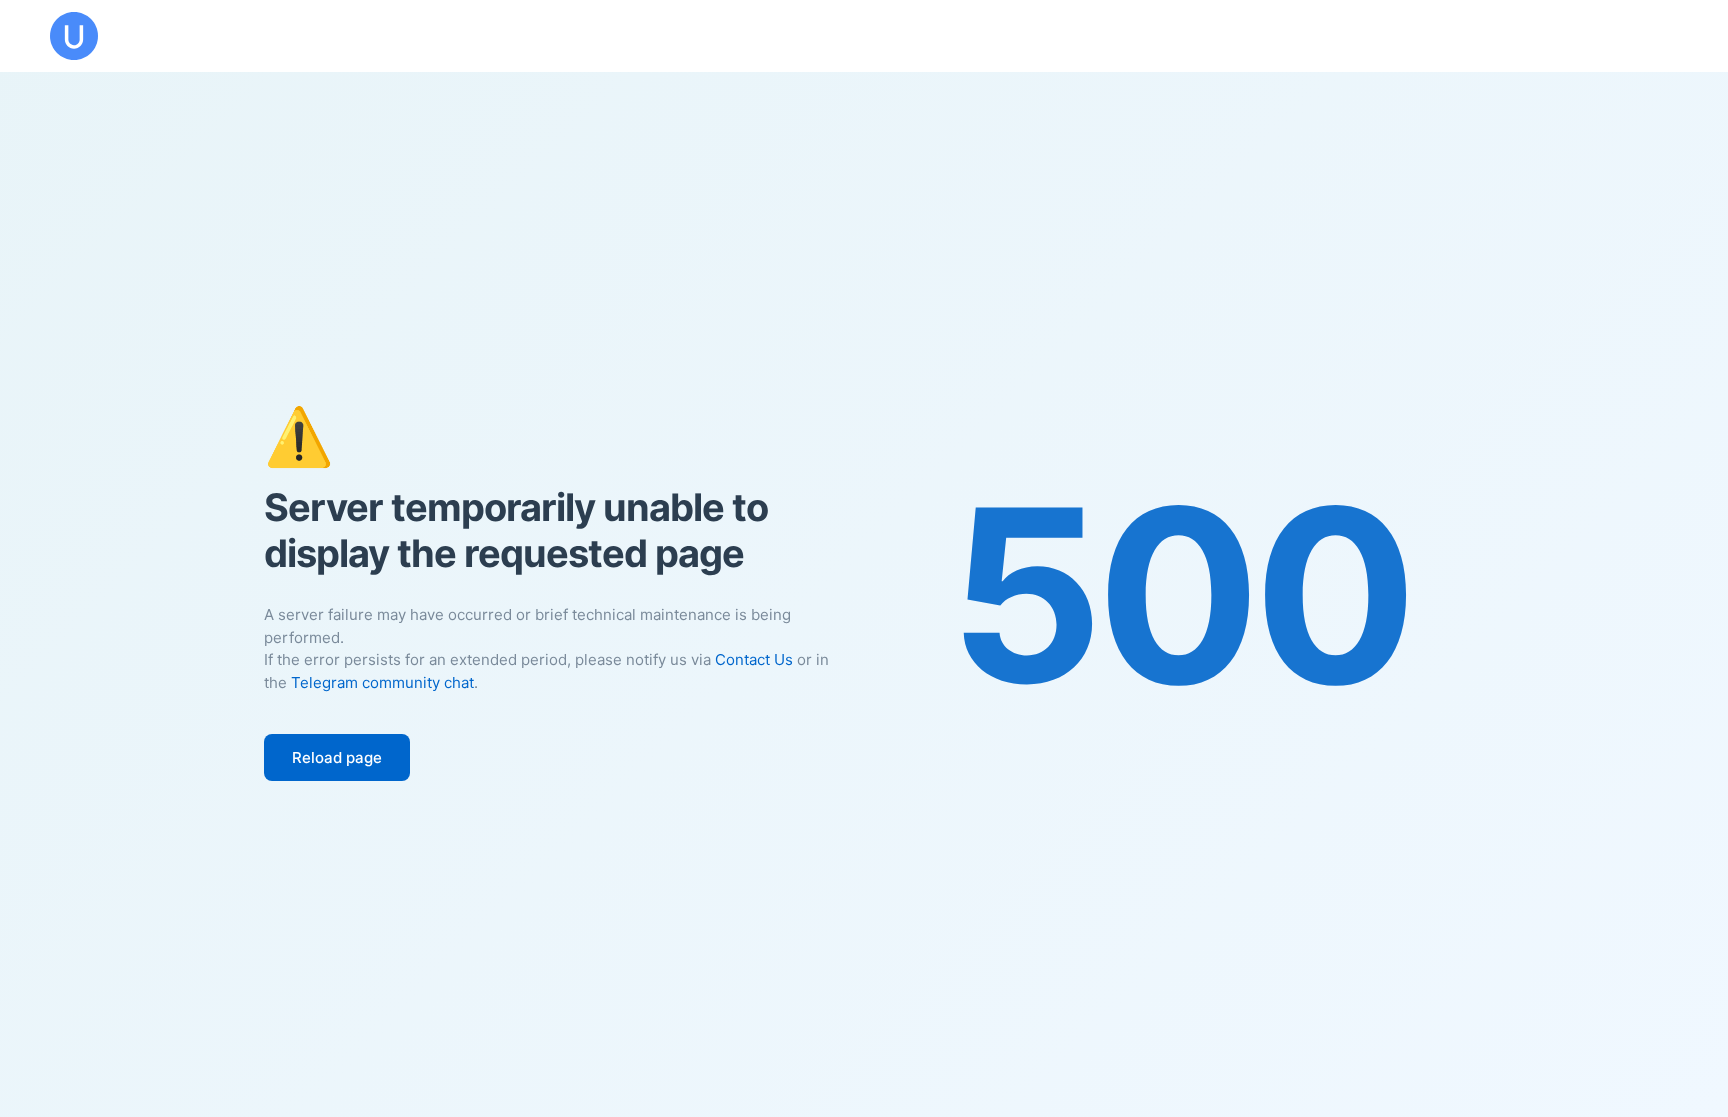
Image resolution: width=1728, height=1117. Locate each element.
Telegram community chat (382, 682)
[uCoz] (74, 36)
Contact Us (754, 659)
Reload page (337, 757)
